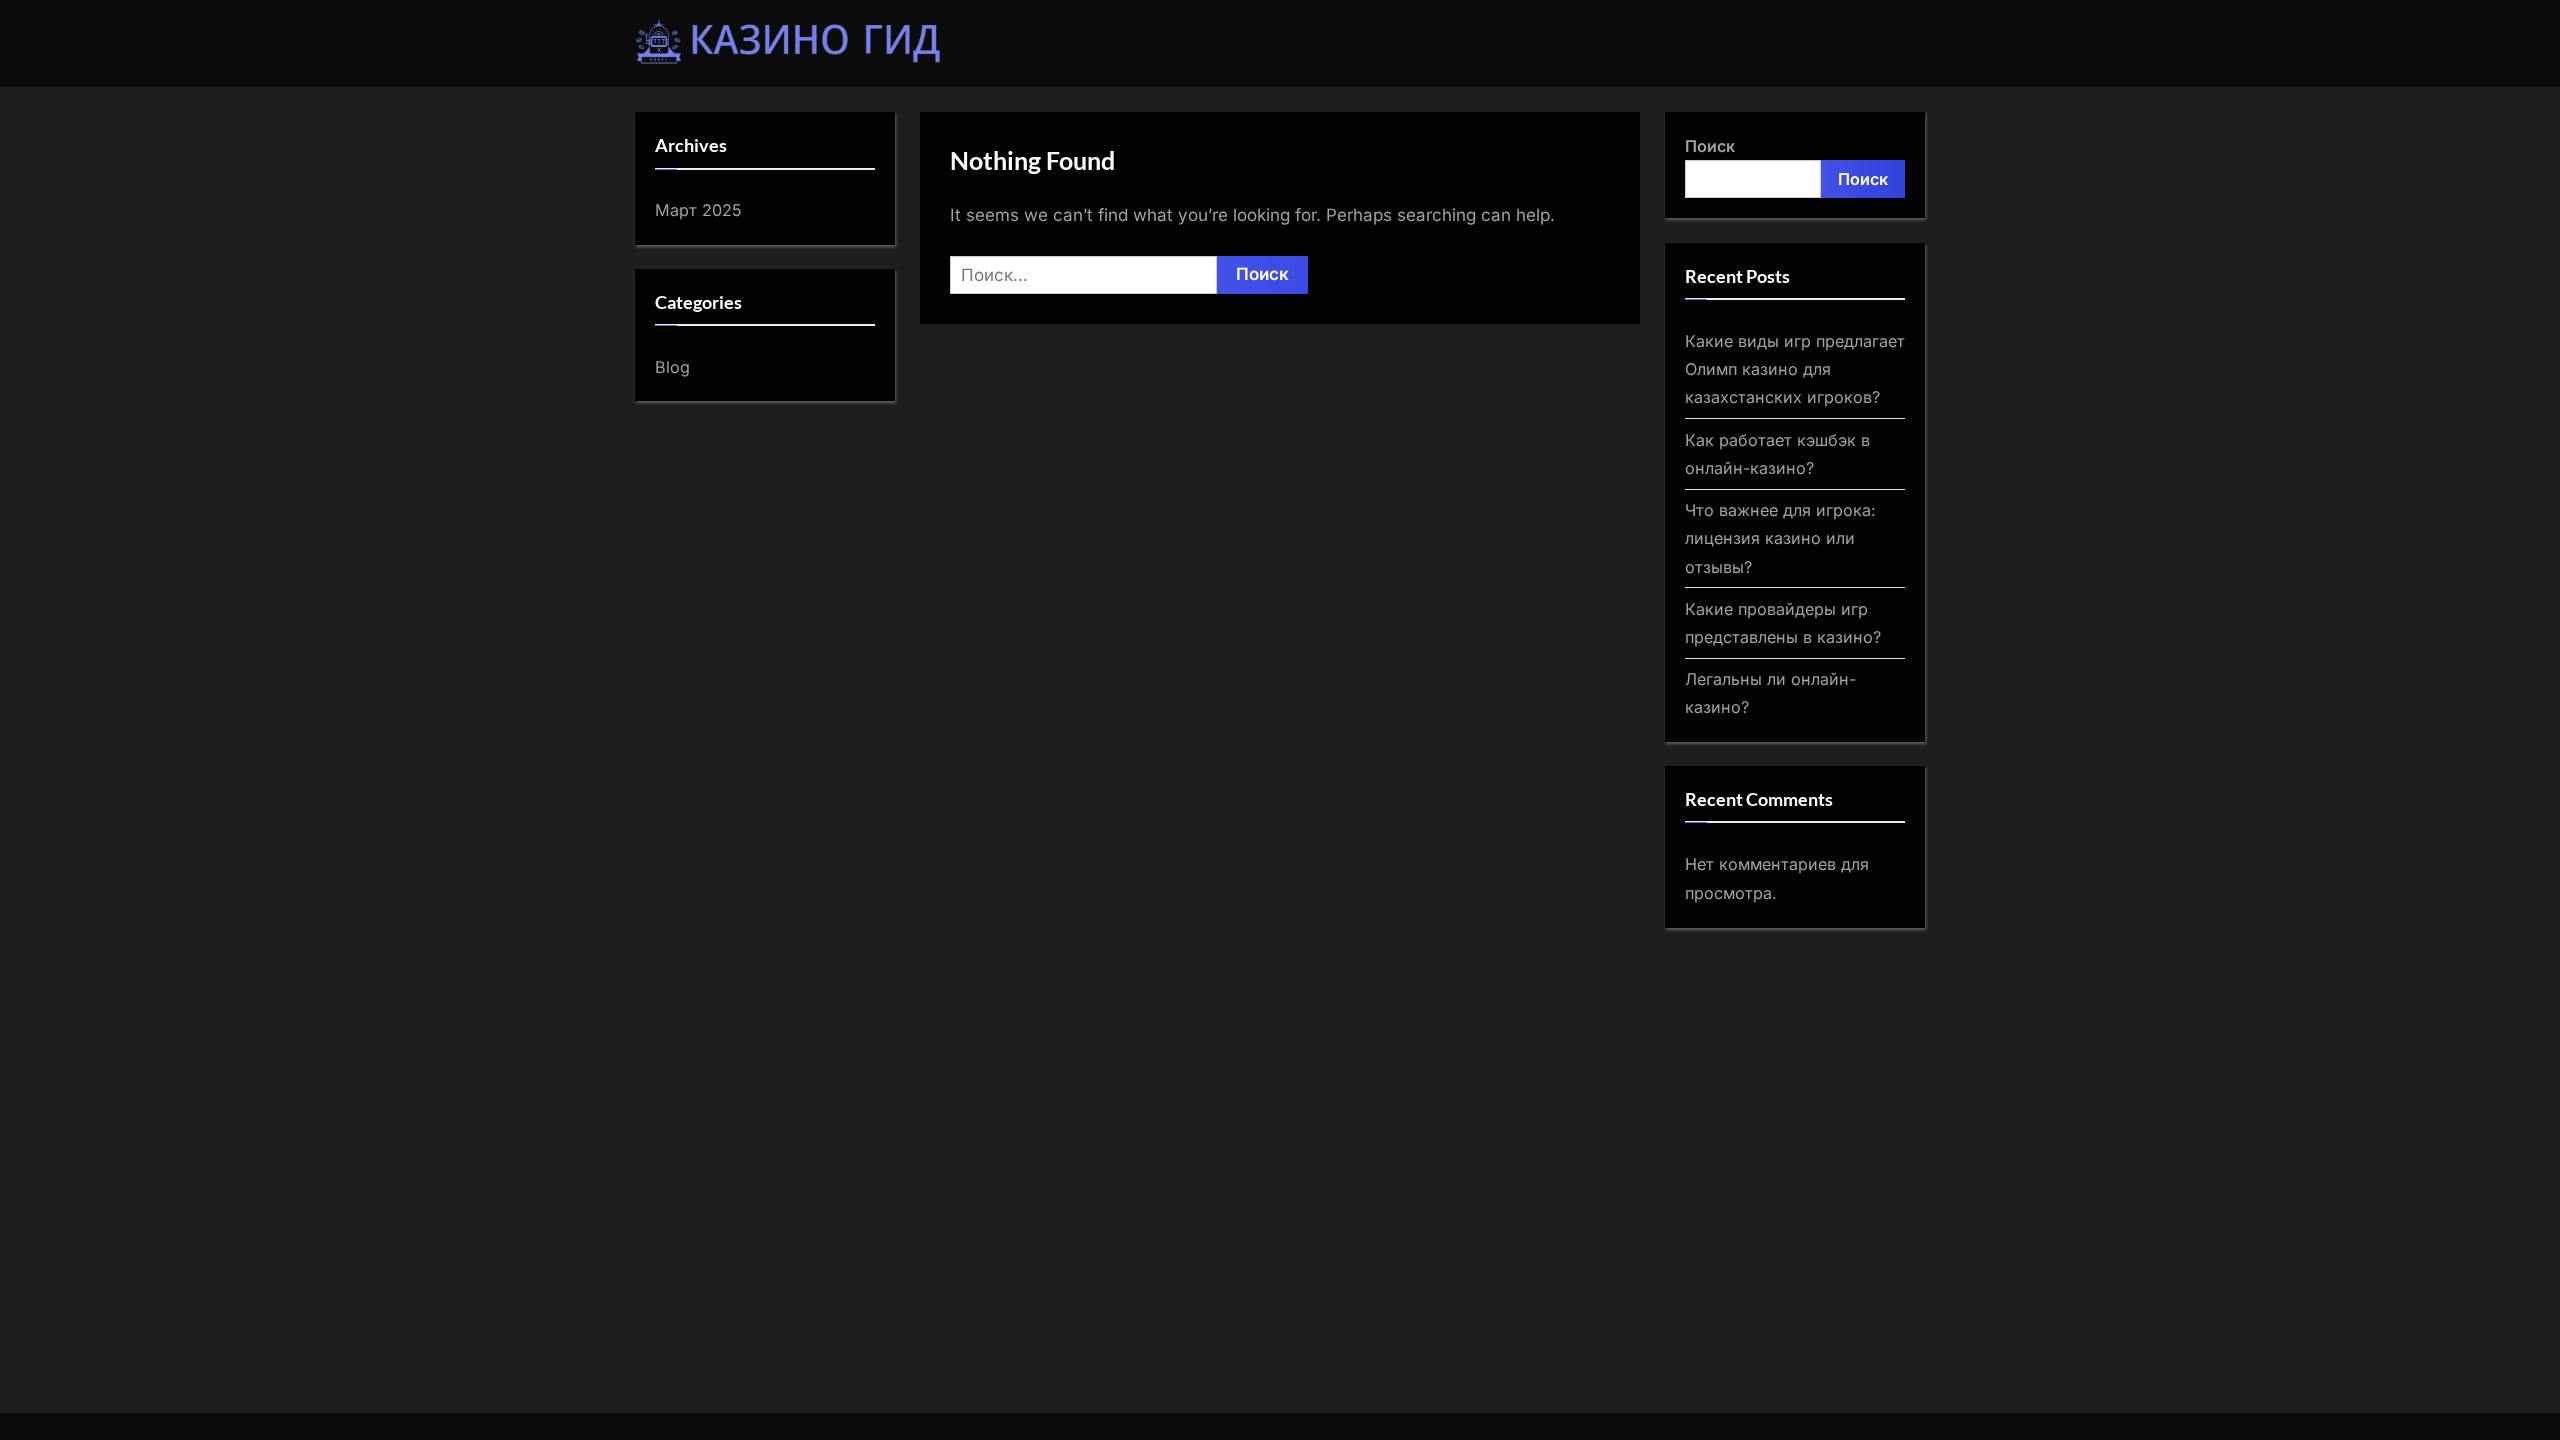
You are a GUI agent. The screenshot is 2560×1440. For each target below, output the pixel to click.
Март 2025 (698, 210)
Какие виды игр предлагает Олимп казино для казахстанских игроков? (1795, 369)
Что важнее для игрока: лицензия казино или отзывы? (1780, 538)
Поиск (1710, 146)
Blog (672, 367)
